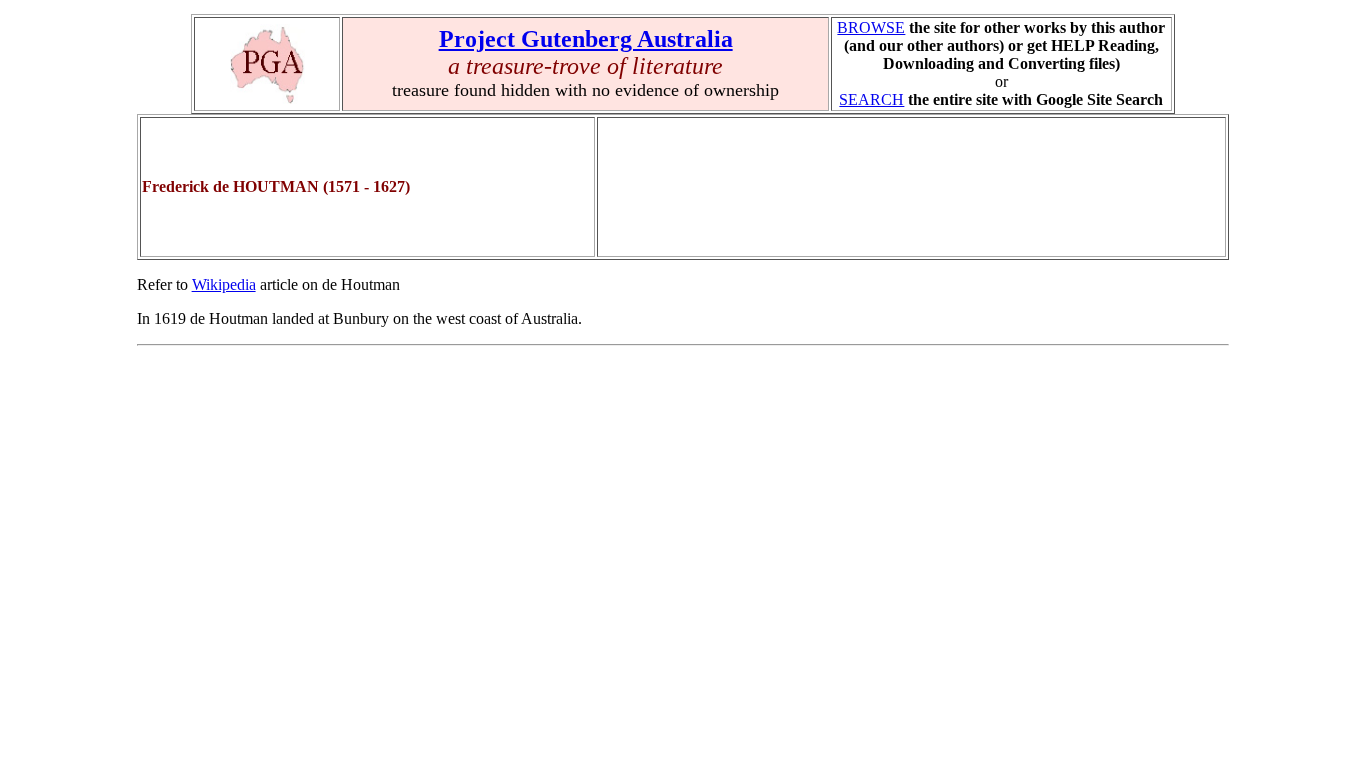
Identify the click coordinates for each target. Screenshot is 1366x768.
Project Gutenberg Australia (586, 39)
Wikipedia (224, 284)
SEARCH (871, 99)
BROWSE (871, 27)
